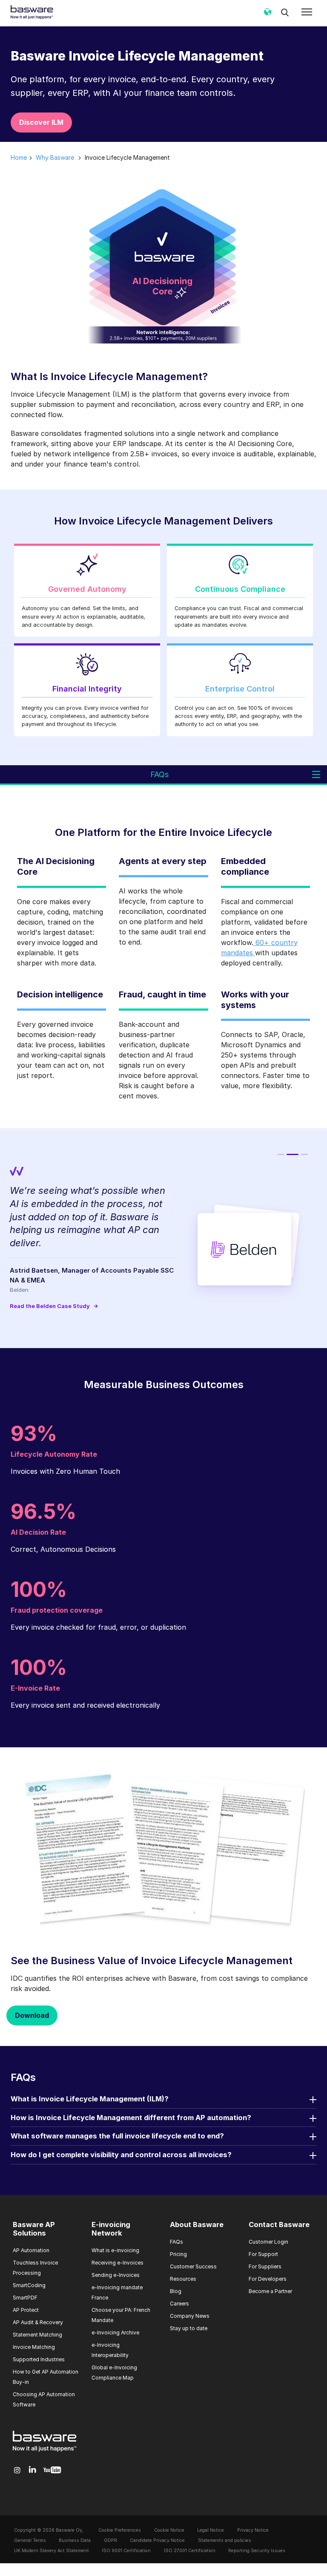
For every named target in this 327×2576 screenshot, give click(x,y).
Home (19, 157)
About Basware (197, 2224)
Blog (176, 2291)
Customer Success (193, 2266)
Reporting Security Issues (257, 2551)
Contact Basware (279, 2224)
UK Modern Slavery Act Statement (52, 2551)
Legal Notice (211, 2530)
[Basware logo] (45, 2452)
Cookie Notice (169, 2530)
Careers (179, 2304)
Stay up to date (189, 2328)
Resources (183, 2279)
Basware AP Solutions (34, 2229)
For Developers (268, 2279)
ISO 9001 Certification (126, 2551)
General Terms (30, 2540)
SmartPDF (25, 2298)
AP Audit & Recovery (38, 2322)
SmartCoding (29, 2285)
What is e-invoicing (115, 2250)
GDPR (110, 2540)
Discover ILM (41, 122)
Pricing (178, 2254)
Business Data (75, 2540)
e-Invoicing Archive (115, 2333)
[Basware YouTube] (52, 2470)
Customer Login (268, 2242)
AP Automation (31, 2250)
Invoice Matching (34, 2347)
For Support (263, 2254)
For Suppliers (265, 2266)
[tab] (281, 1154)
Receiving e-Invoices (118, 2263)
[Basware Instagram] (17, 2470)
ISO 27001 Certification (190, 2551)
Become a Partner (270, 2291)
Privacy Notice (253, 2530)
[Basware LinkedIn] (33, 2470)
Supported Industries (39, 2359)
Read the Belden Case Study (54, 1306)
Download (32, 2015)
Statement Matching (37, 2335)
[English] (267, 15)
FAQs (176, 2242)
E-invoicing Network (111, 2229)
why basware (55, 157)
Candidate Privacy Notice (157, 2540)
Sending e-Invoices (116, 2275)
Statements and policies (225, 2540)
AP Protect (26, 2310)
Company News (190, 2316)
